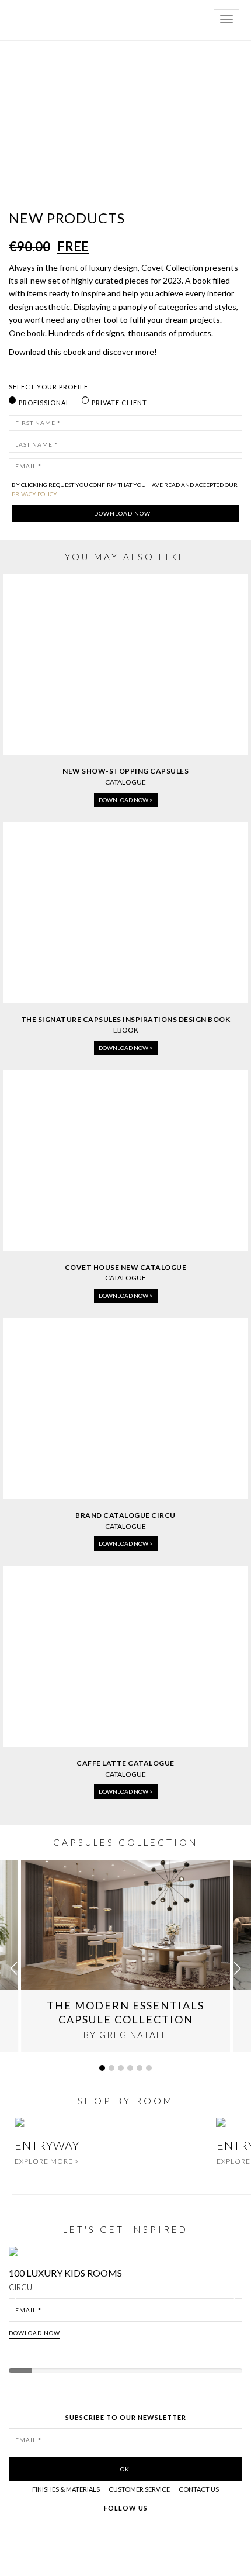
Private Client (119, 403)
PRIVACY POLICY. (35, 494)
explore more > (47, 2161)
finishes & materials (66, 2489)
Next (238, 2302)
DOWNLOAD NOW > (126, 800)
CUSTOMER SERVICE (139, 2489)
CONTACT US (199, 2489)
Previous (19, 2302)
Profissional (44, 403)
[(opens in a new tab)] (125, 1159)
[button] (237, 1969)
